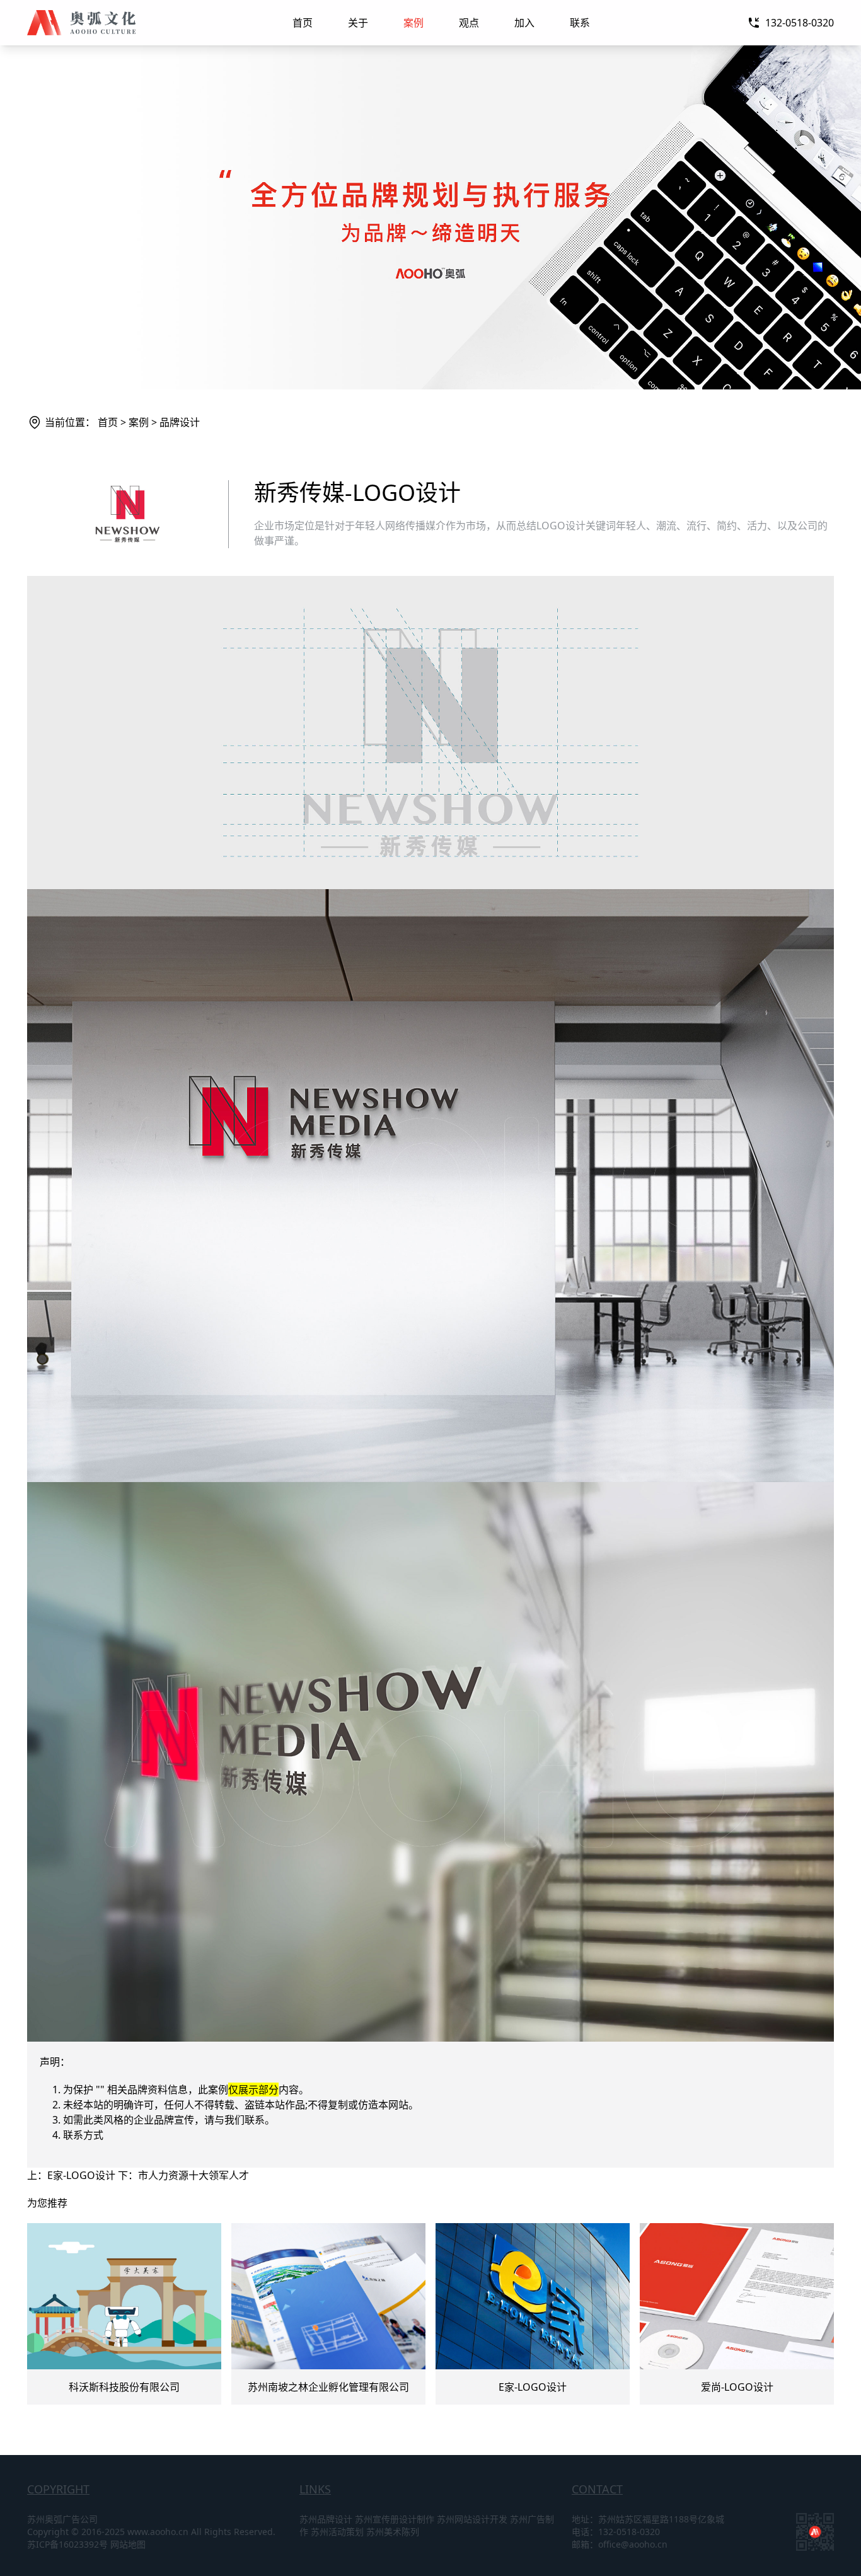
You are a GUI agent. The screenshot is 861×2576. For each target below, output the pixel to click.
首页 (303, 23)
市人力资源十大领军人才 (194, 2175)
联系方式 (83, 2135)
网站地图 (128, 2544)
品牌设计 (180, 422)
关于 (358, 23)
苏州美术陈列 (393, 2532)
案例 (413, 23)
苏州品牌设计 (326, 2519)
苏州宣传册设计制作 (395, 2519)
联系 (580, 23)
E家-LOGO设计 (81, 2175)
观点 (469, 23)
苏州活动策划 (337, 2532)
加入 (524, 23)
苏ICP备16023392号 (67, 2544)
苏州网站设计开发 (472, 2519)
